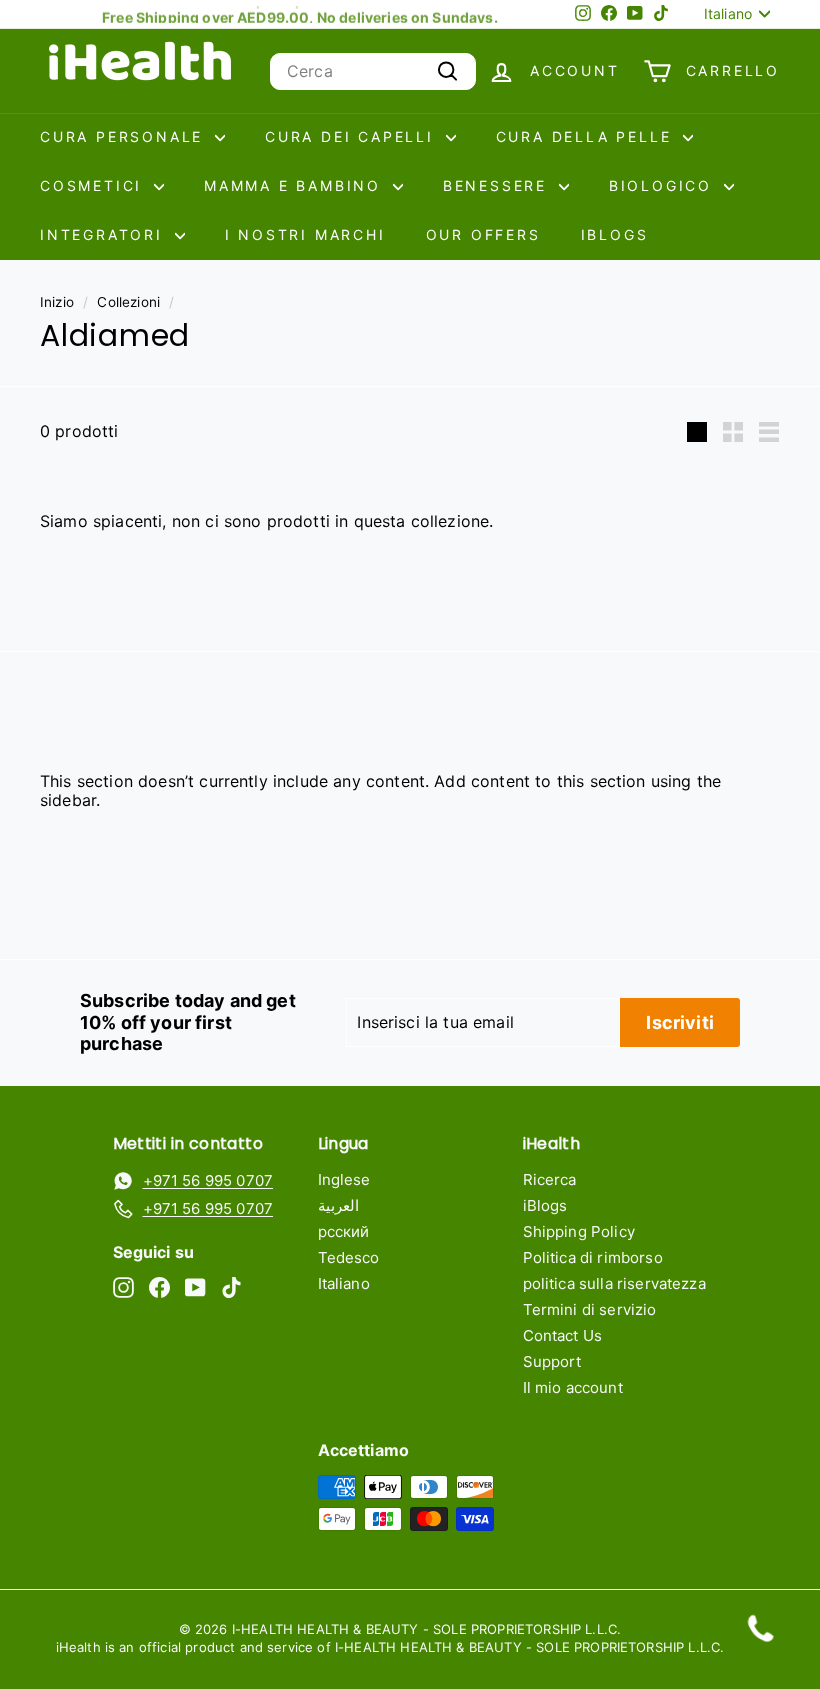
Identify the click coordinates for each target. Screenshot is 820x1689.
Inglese (344, 1179)
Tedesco (349, 1257)
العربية (338, 1205)
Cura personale (125, 136)
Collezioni (128, 302)
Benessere (498, 185)
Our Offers (483, 234)
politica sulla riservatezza (614, 1283)
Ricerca (550, 1179)
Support (552, 1361)
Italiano (344, 1283)
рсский (344, 1231)
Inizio (57, 302)
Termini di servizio (590, 1309)
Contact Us (563, 1335)
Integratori (105, 234)
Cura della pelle (587, 136)
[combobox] (373, 71)
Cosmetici (94, 185)
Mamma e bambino (296, 185)
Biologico (664, 185)
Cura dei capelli (353, 136)
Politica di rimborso (593, 1257)
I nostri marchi (305, 234)
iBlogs (615, 234)
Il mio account (573, 1387)
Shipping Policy (579, 1231)
